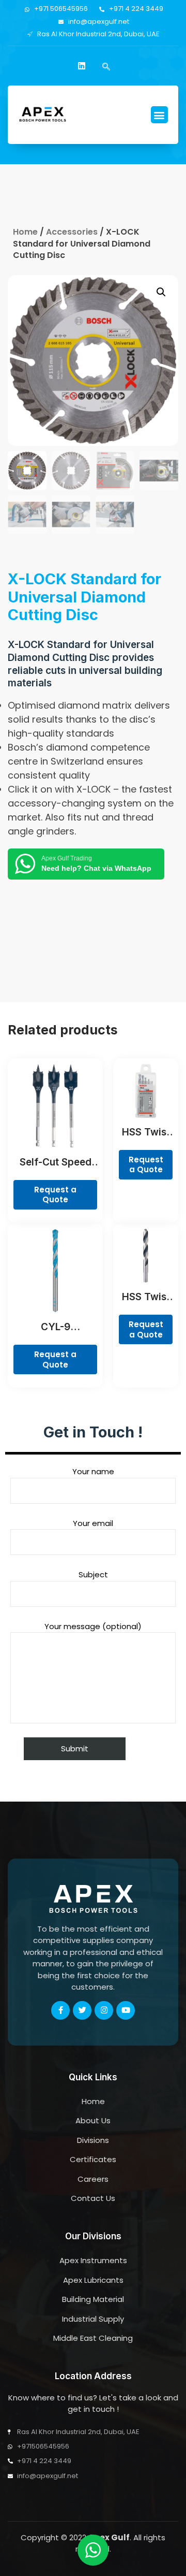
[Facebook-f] (60, 2010)
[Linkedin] (82, 66)
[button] (159, 115)
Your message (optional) (93, 1626)
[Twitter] (82, 2010)
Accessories (72, 232)
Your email (93, 1523)
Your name (93, 1471)
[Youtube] (126, 2010)
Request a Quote (55, 1195)
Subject (93, 1574)
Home (25, 232)
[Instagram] (104, 2010)
